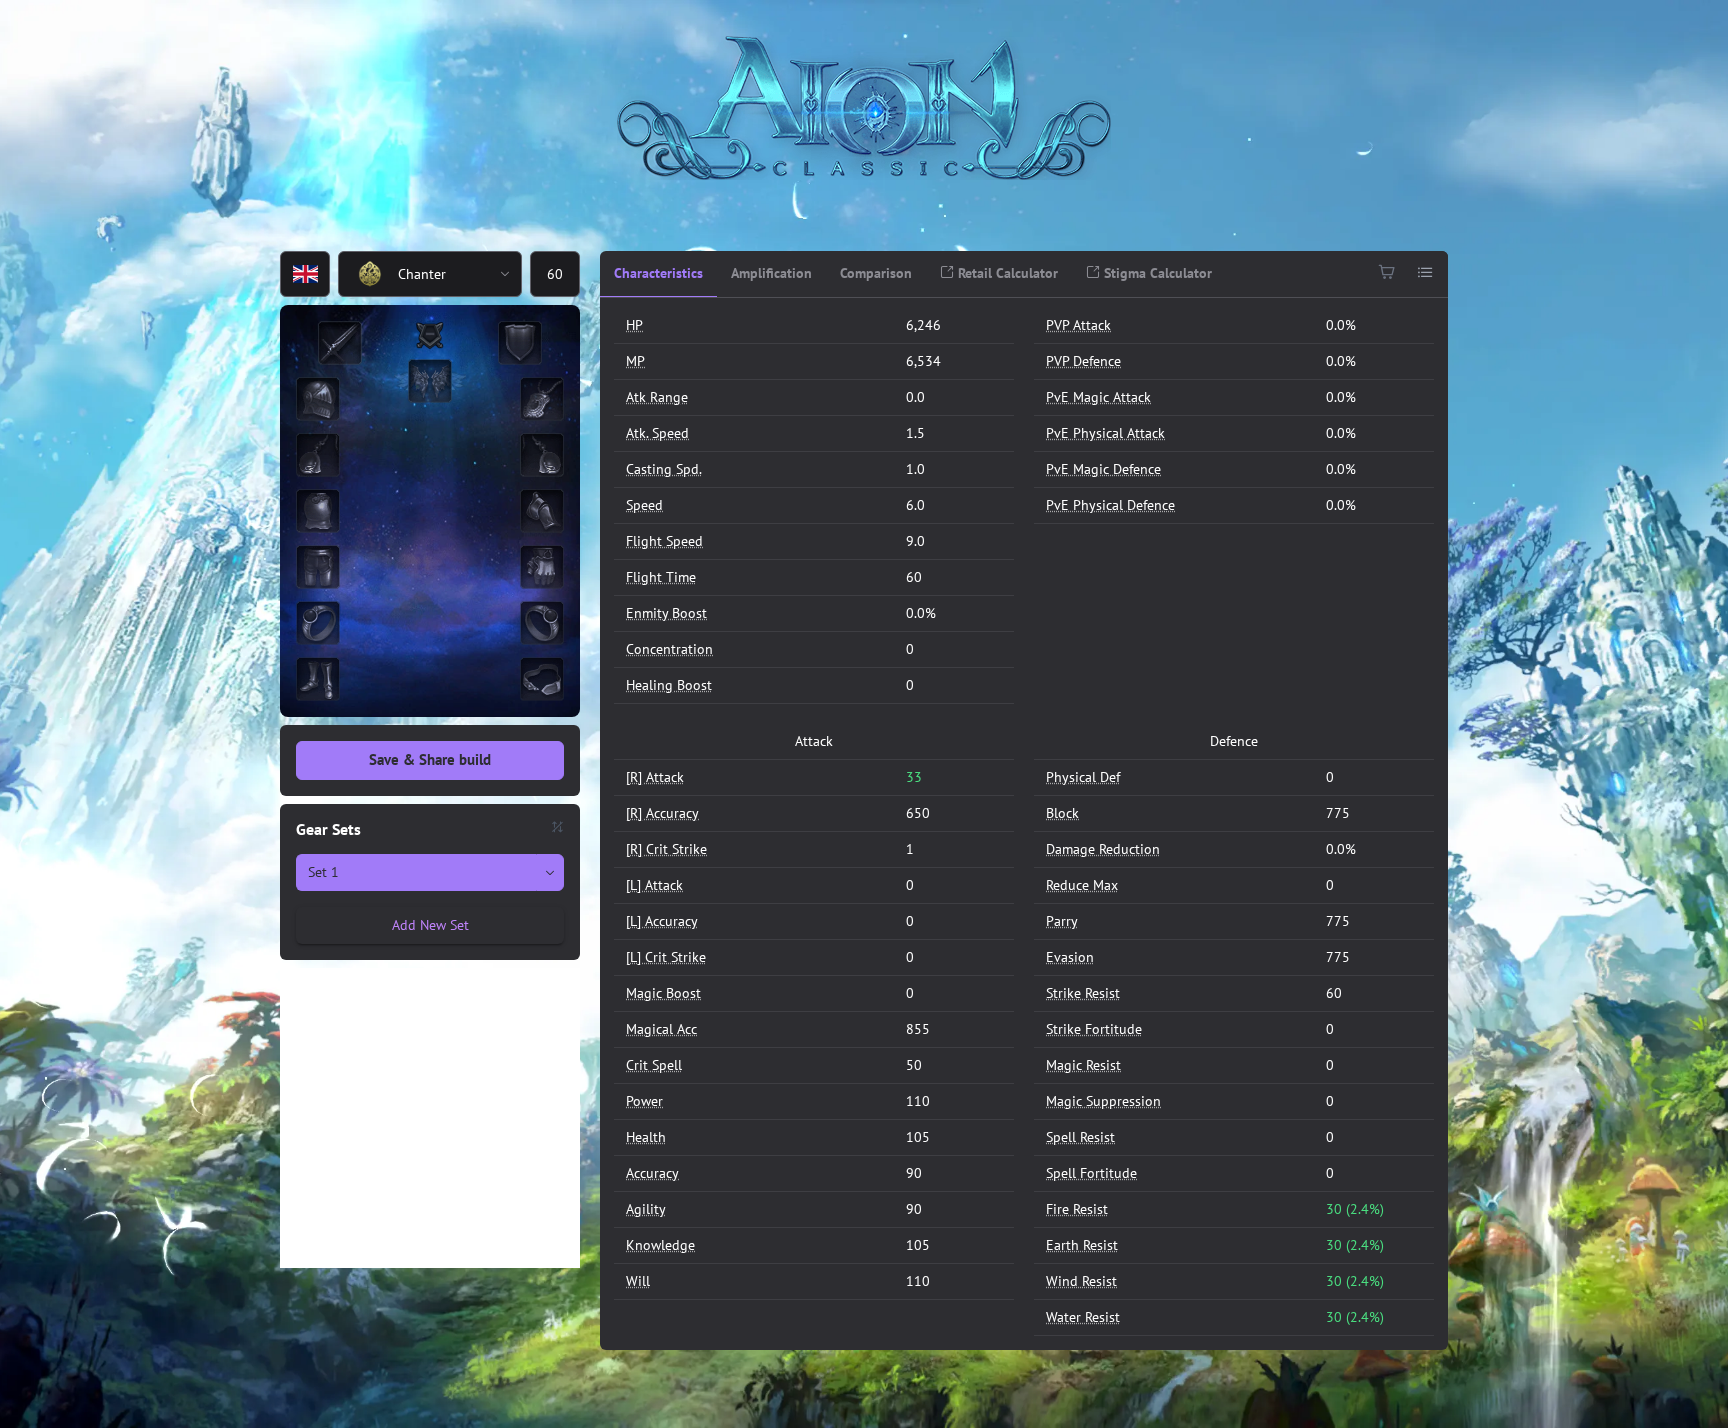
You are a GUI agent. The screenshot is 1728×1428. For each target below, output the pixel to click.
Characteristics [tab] (658, 273)
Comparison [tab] (876, 273)
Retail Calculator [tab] (1006, 273)
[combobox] (414, 274)
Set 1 (323, 872)
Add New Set (430, 925)
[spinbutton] (555, 274)
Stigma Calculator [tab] (1156, 273)
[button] (506, 274)
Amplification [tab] (771, 273)
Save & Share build (430, 759)
